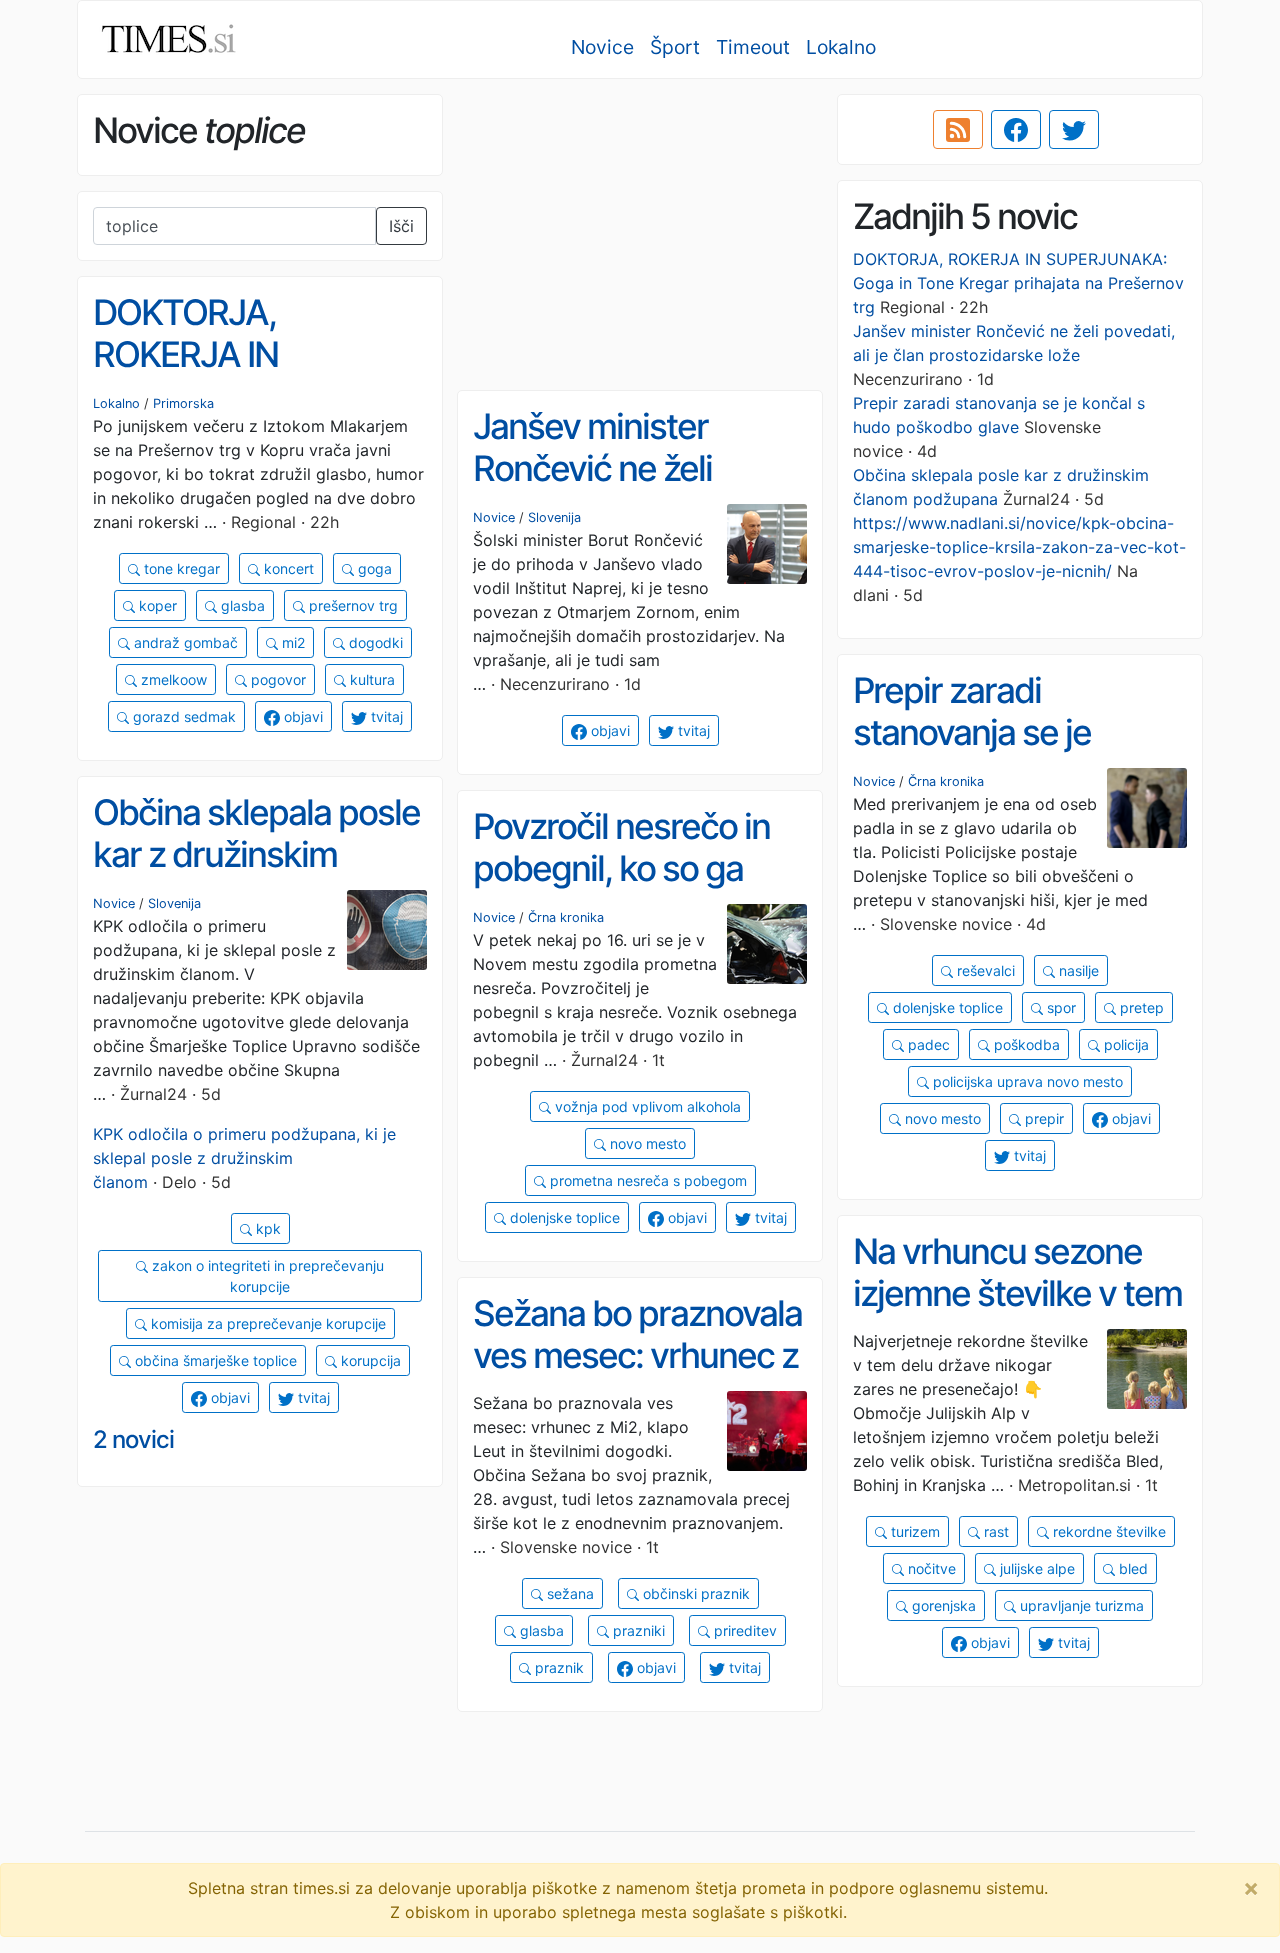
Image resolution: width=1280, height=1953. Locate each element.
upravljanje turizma (1080, 1605)
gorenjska (942, 1605)
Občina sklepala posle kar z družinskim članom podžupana (256, 854)
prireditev (743, 1630)
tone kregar (180, 568)
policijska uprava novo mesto (1026, 1081)
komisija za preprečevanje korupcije (266, 1323)
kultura (370, 679)
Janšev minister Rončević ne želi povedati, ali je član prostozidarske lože (619, 490)
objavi (301, 716)
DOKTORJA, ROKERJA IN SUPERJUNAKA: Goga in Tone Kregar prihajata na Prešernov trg (1018, 283)
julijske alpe (1035, 1568)
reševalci (984, 970)
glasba (241, 605)
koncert (287, 568)
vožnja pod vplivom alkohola (646, 1106)
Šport (675, 47)
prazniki (637, 1630)
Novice (602, 47)
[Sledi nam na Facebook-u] (1016, 130)
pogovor (276, 679)
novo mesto (941, 1118)
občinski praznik (694, 1593)
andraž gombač (184, 642)
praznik (557, 1667)
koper (156, 605)
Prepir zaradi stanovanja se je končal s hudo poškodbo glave (972, 754)
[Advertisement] (640, 235)
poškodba (1025, 1044)
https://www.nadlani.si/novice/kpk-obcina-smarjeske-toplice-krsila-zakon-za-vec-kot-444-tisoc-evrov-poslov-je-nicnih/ (1019, 547)
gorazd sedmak (182, 716)
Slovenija (554, 517)
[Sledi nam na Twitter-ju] (1074, 130)
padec (927, 1044)
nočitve (930, 1568)
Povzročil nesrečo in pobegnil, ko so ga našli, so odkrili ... (621, 868)
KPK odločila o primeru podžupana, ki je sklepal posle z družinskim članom (244, 1158)
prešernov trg (351, 605)
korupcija (369, 1360)
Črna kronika (946, 781)
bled (1131, 1568)
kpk (266, 1228)
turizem (913, 1531)
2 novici (133, 1439)
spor (1059, 1007)
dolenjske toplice (946, 1007)
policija (1124, 1044)
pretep (1140, 1007)
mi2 (291, 642)
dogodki (374, 642)
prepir (1042, 1118)
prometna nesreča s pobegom (646, 1180)
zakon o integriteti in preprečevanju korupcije (266, 1276)
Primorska (183, 403)
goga (373, 568)
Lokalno (841, 47)
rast (994, 1531)
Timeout (753, 47)
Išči (401, 226)
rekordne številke (1107, 1531)
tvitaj (385, 716)
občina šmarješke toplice (214, 1360)
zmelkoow (172, 679)
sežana (568, 1593)
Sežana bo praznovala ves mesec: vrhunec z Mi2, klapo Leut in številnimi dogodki (637, 1377)
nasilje (1077, 970)
